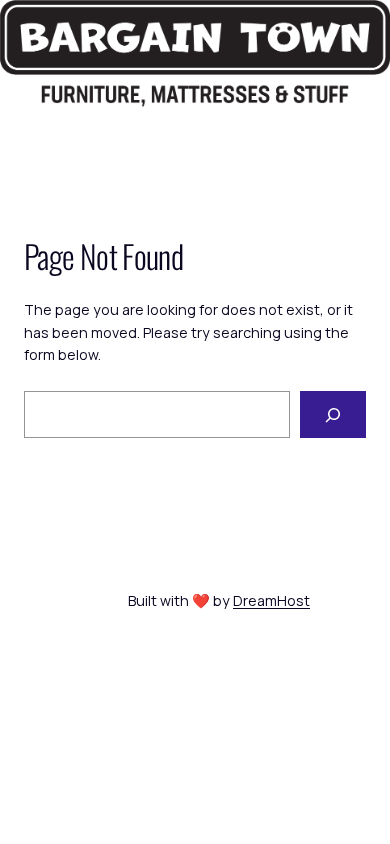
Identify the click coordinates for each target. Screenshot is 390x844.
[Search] (333, 414)
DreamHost (271, 600)
